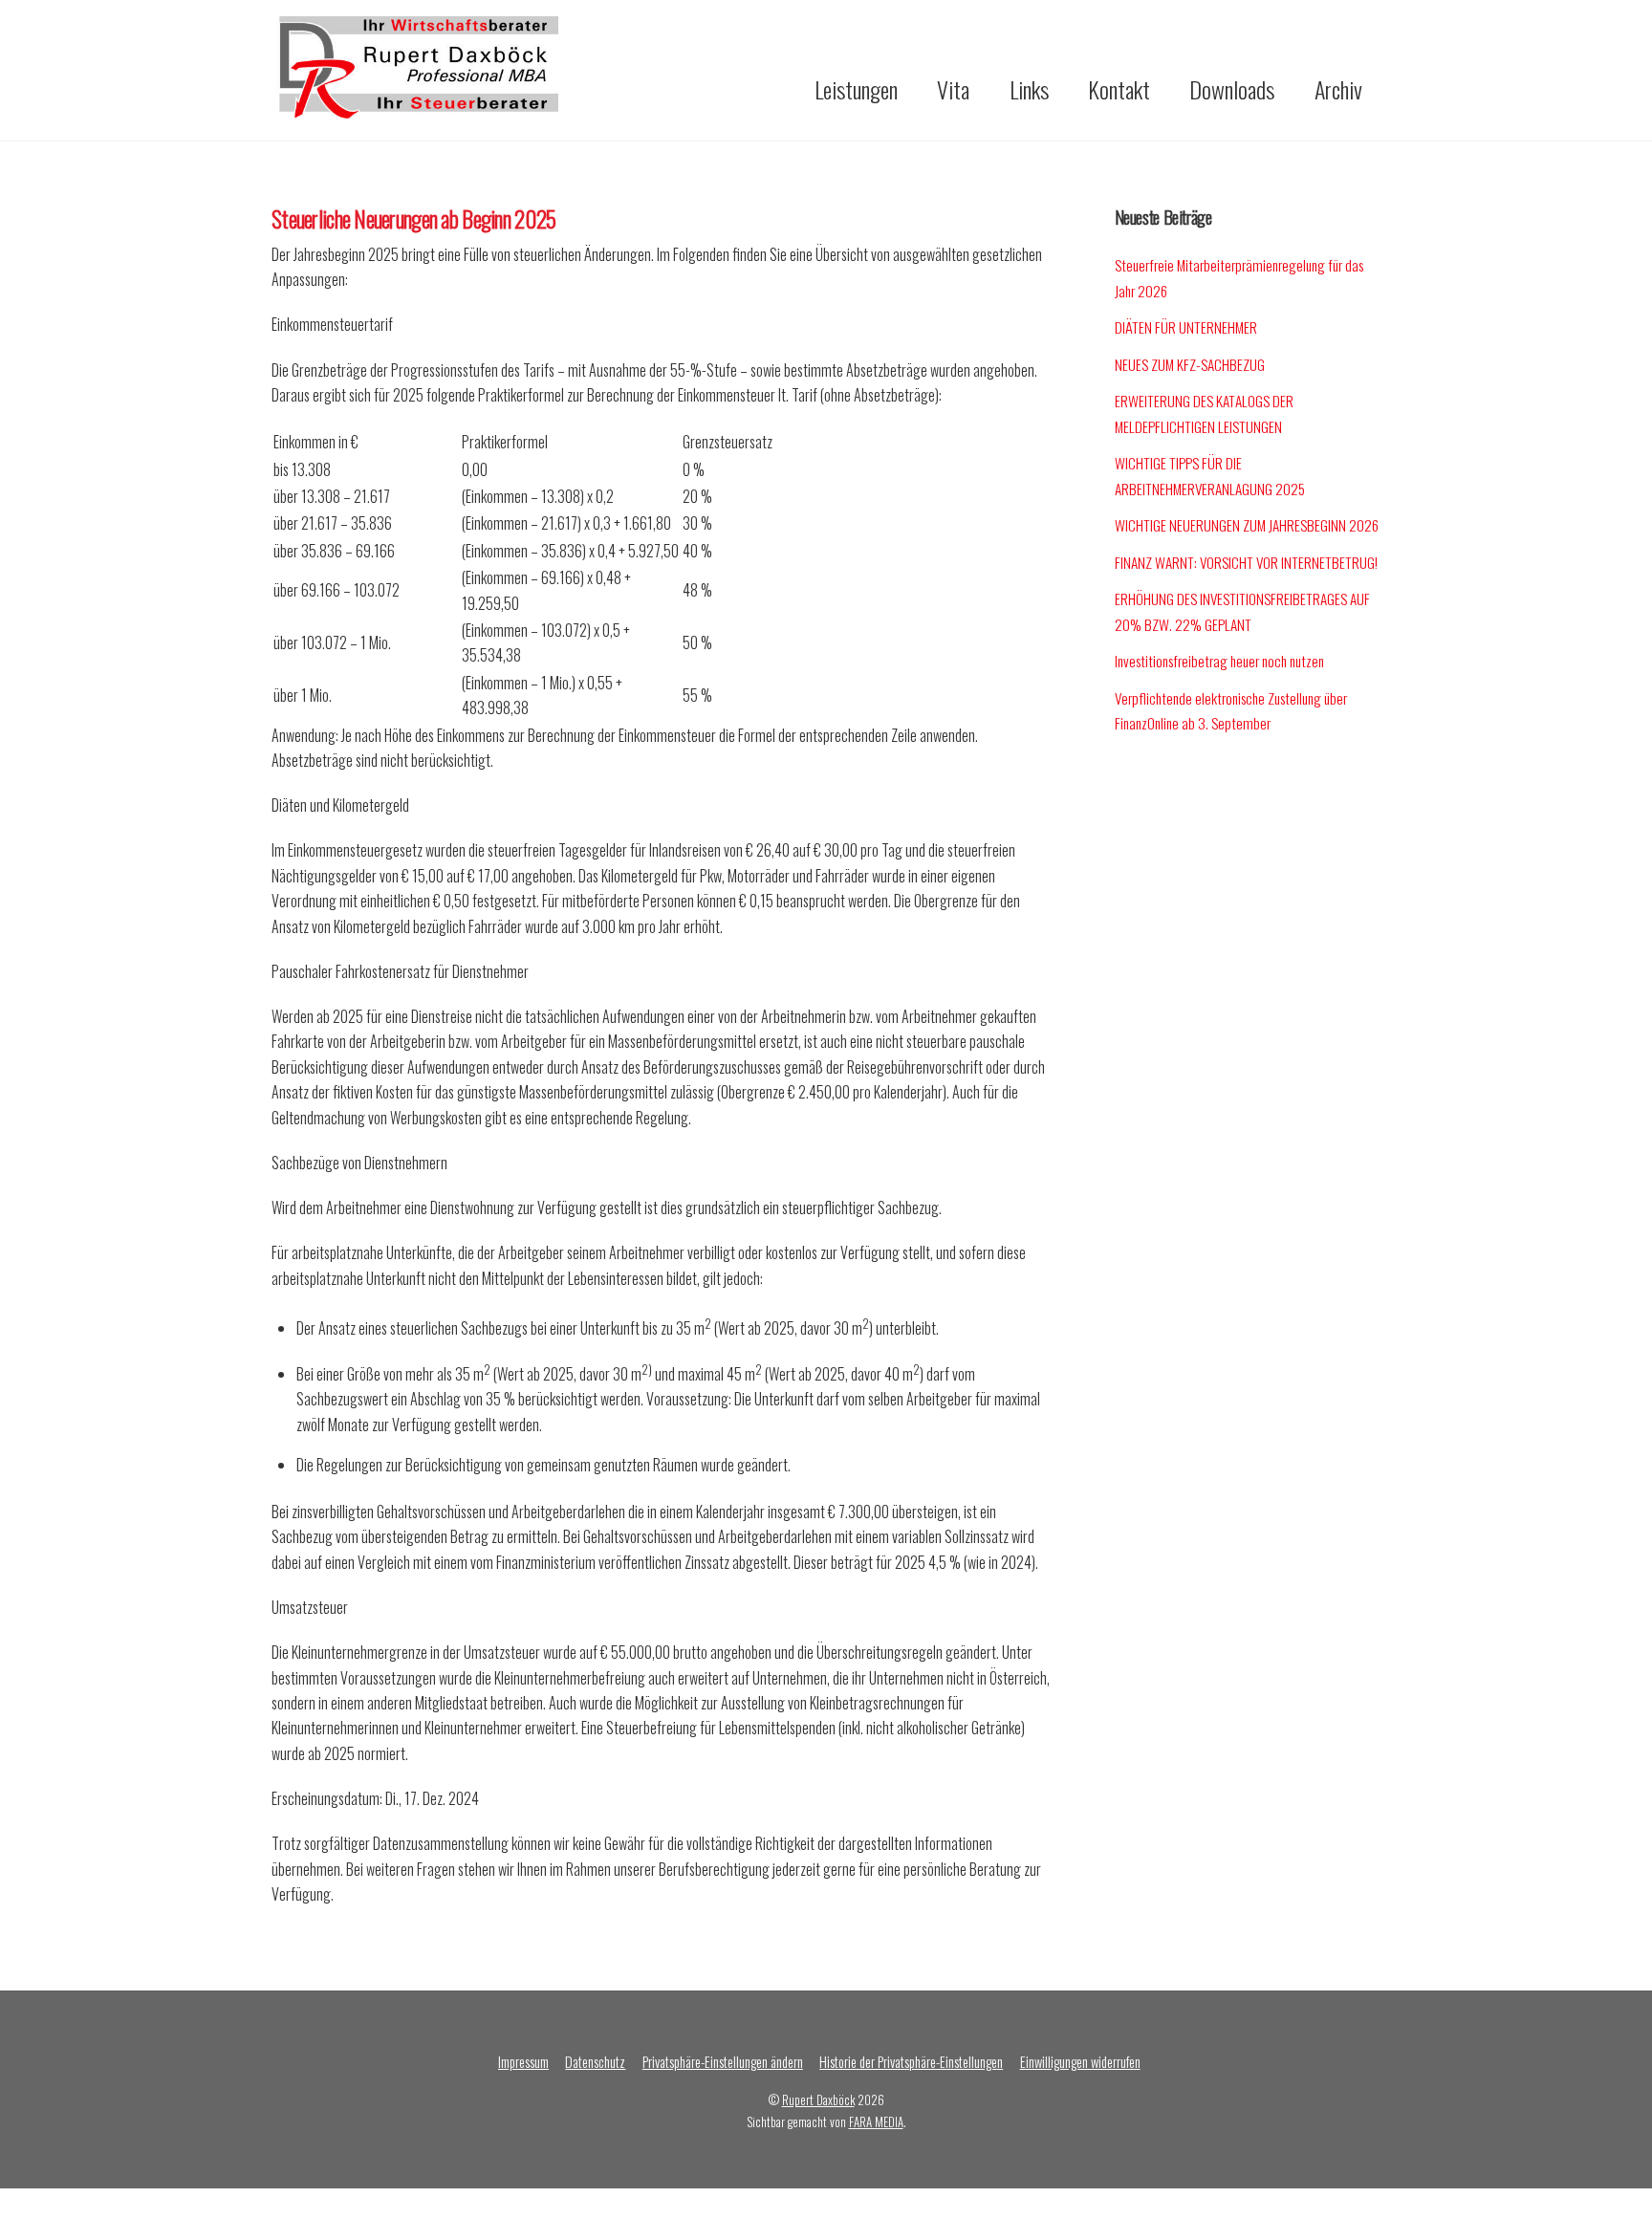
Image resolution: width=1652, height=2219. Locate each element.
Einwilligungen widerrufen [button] (1080, 2062)
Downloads (1232, 89)
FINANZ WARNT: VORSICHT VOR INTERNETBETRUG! (1246, 562)
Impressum (523, 2062)
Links (1029, 89)
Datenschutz (595, 2062)
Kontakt (1119, 89)
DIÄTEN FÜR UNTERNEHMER (1186, 327)
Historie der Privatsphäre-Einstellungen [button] (911, 2062)
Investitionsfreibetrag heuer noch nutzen (1219, 661)
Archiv (1338, 89)
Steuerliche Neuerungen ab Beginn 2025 (413, 218)
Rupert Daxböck (818, 2100)
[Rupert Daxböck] (415, 108)
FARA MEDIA (876, 2122)
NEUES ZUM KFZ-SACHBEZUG (1190, 364)
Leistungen (856, 89)
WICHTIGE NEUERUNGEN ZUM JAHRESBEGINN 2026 (1247, 525)
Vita (953, 89)
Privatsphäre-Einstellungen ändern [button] (723, 2062)
